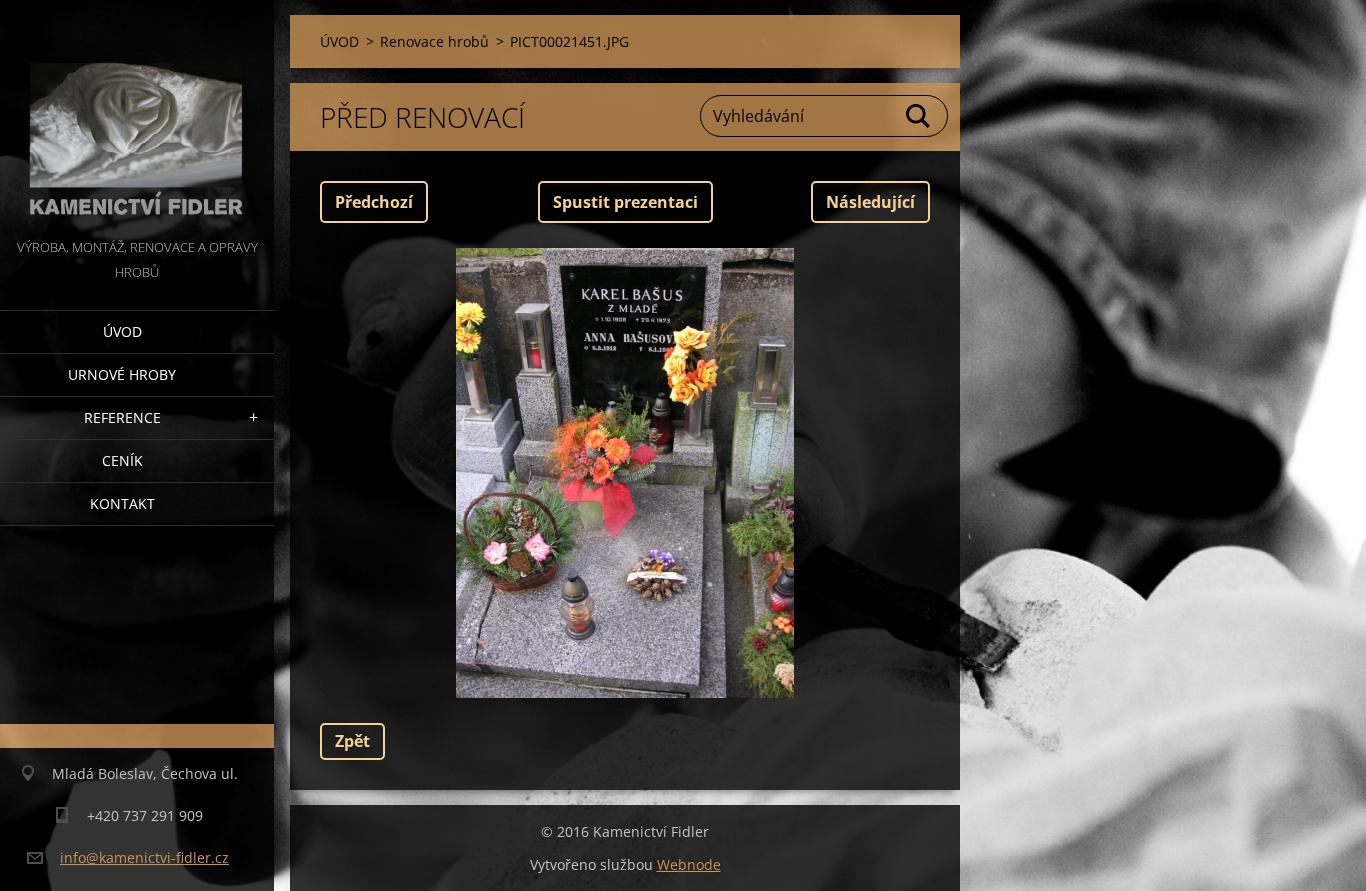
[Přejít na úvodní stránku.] (137, 117)
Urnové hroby (122, 374)
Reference (122, 417)
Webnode (689, 864)
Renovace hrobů (434, 41)
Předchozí (374, 202)
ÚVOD (122, 331)
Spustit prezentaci (625, 202)
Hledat (919, 116)
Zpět (352, 741)
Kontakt (122, 503)
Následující (870, 202)
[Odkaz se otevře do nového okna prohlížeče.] (625, 473)
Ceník (122, 460)
